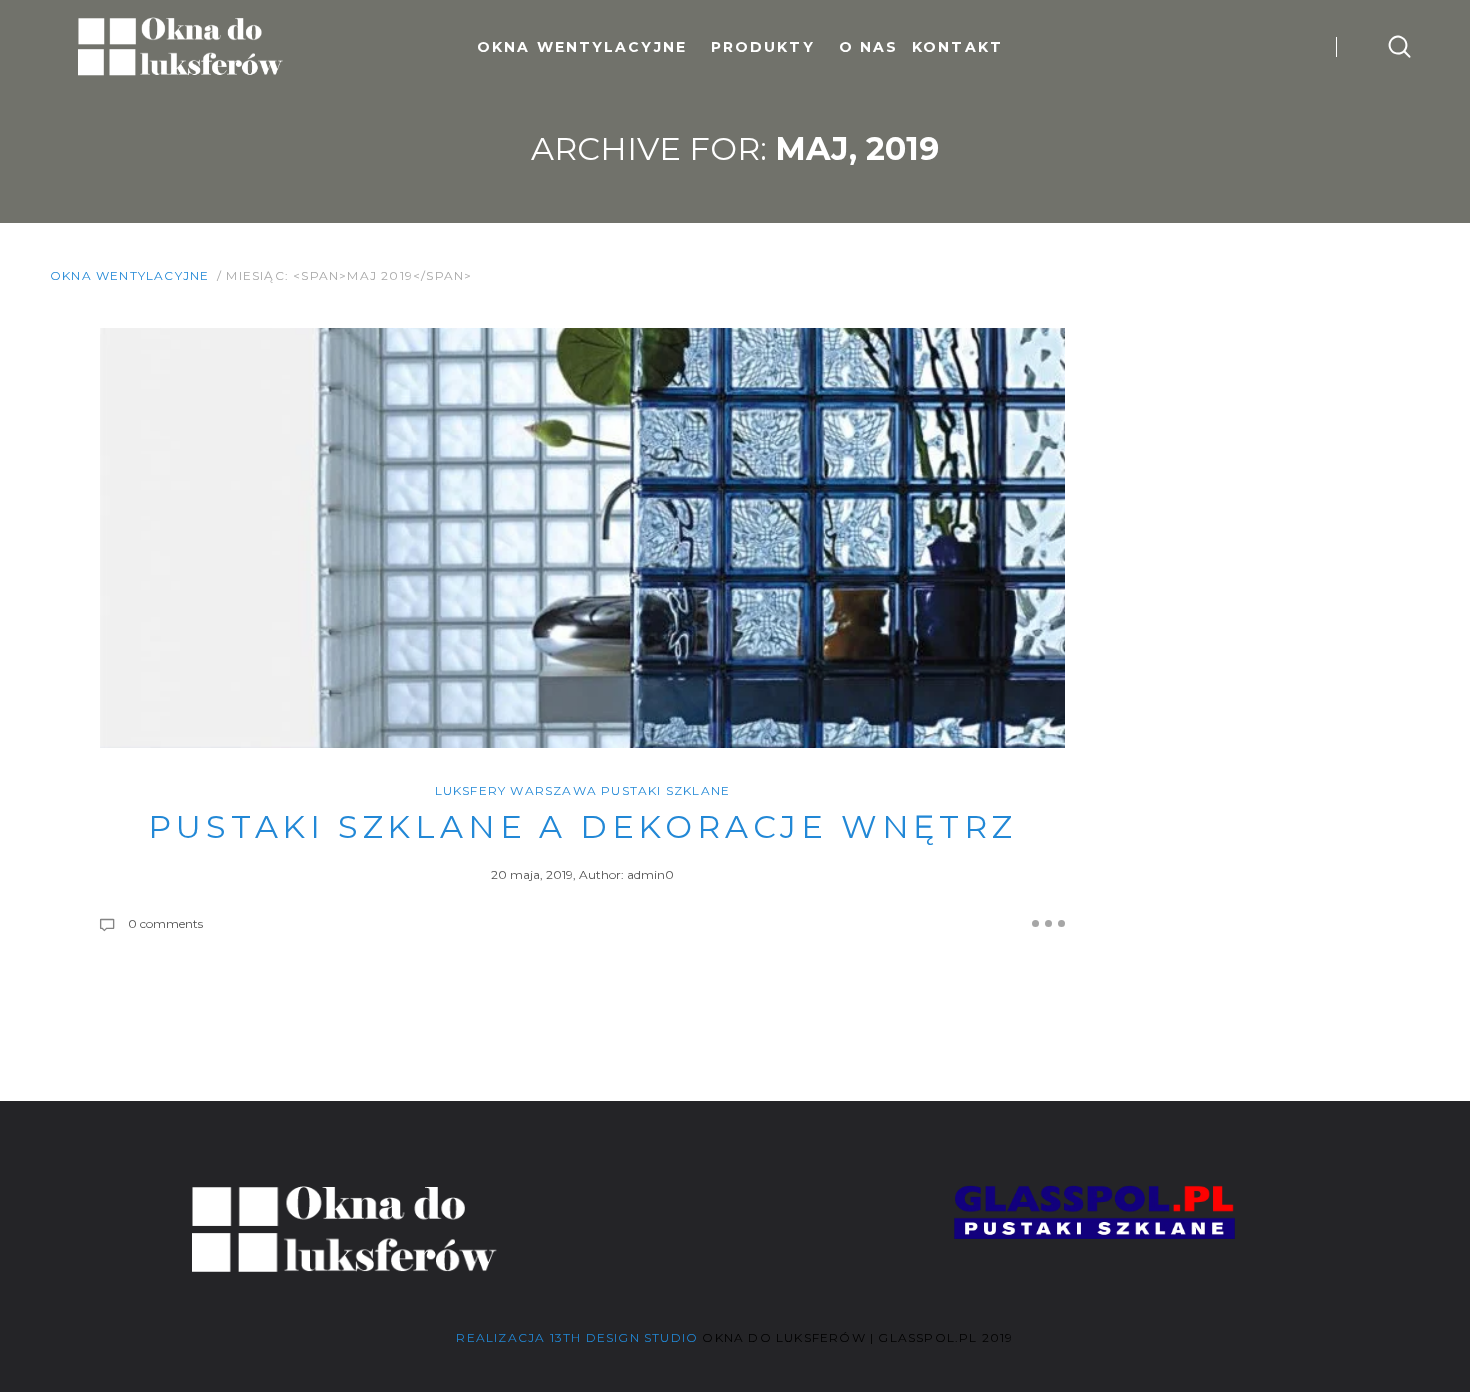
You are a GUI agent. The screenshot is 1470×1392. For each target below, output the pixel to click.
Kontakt (957, 47)
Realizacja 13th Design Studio (577, 1337)
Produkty (763, 47)
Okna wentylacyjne (582, 47)
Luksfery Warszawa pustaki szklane (583, 790)
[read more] (1048, 923)
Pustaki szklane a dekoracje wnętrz (582, 826)
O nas (869, 47)
